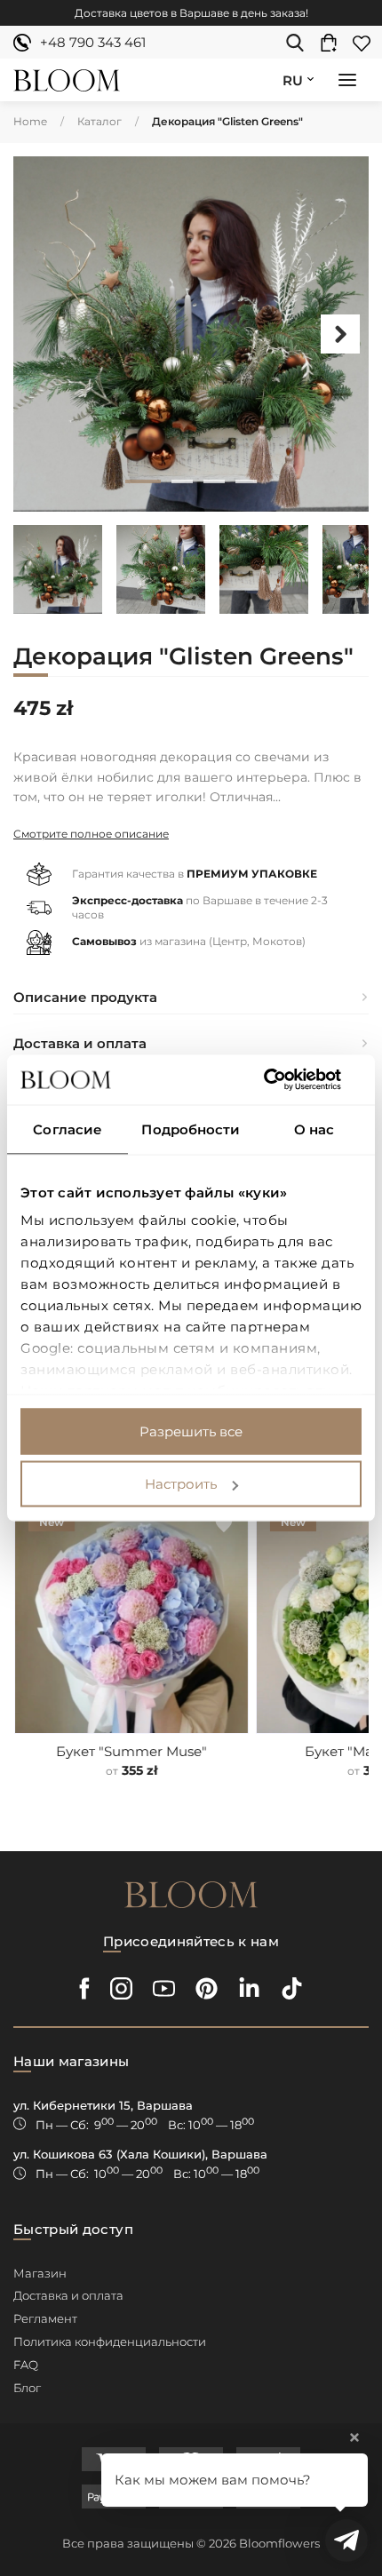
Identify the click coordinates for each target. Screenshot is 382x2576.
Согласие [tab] (68, 1129)
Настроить (181, 1484)
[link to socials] (85, 1988)
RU (293, 80)
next (340, 334)
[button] (347, 82)
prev (42, 334)
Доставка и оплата (68, 2295)
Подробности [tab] (191, 1129)
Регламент (45, 2318)
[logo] (67, 80)
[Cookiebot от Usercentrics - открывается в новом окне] (284, 1080)
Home (30, 121)
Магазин (40, 2273)
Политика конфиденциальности (110, 2341)
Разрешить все (191, 1431)
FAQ (26, 2365)
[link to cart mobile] (333, 43)
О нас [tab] (314, 1129)
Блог (27, 2388)
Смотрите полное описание (91, 834)
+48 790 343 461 (93, 42)
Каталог (99, 121)
